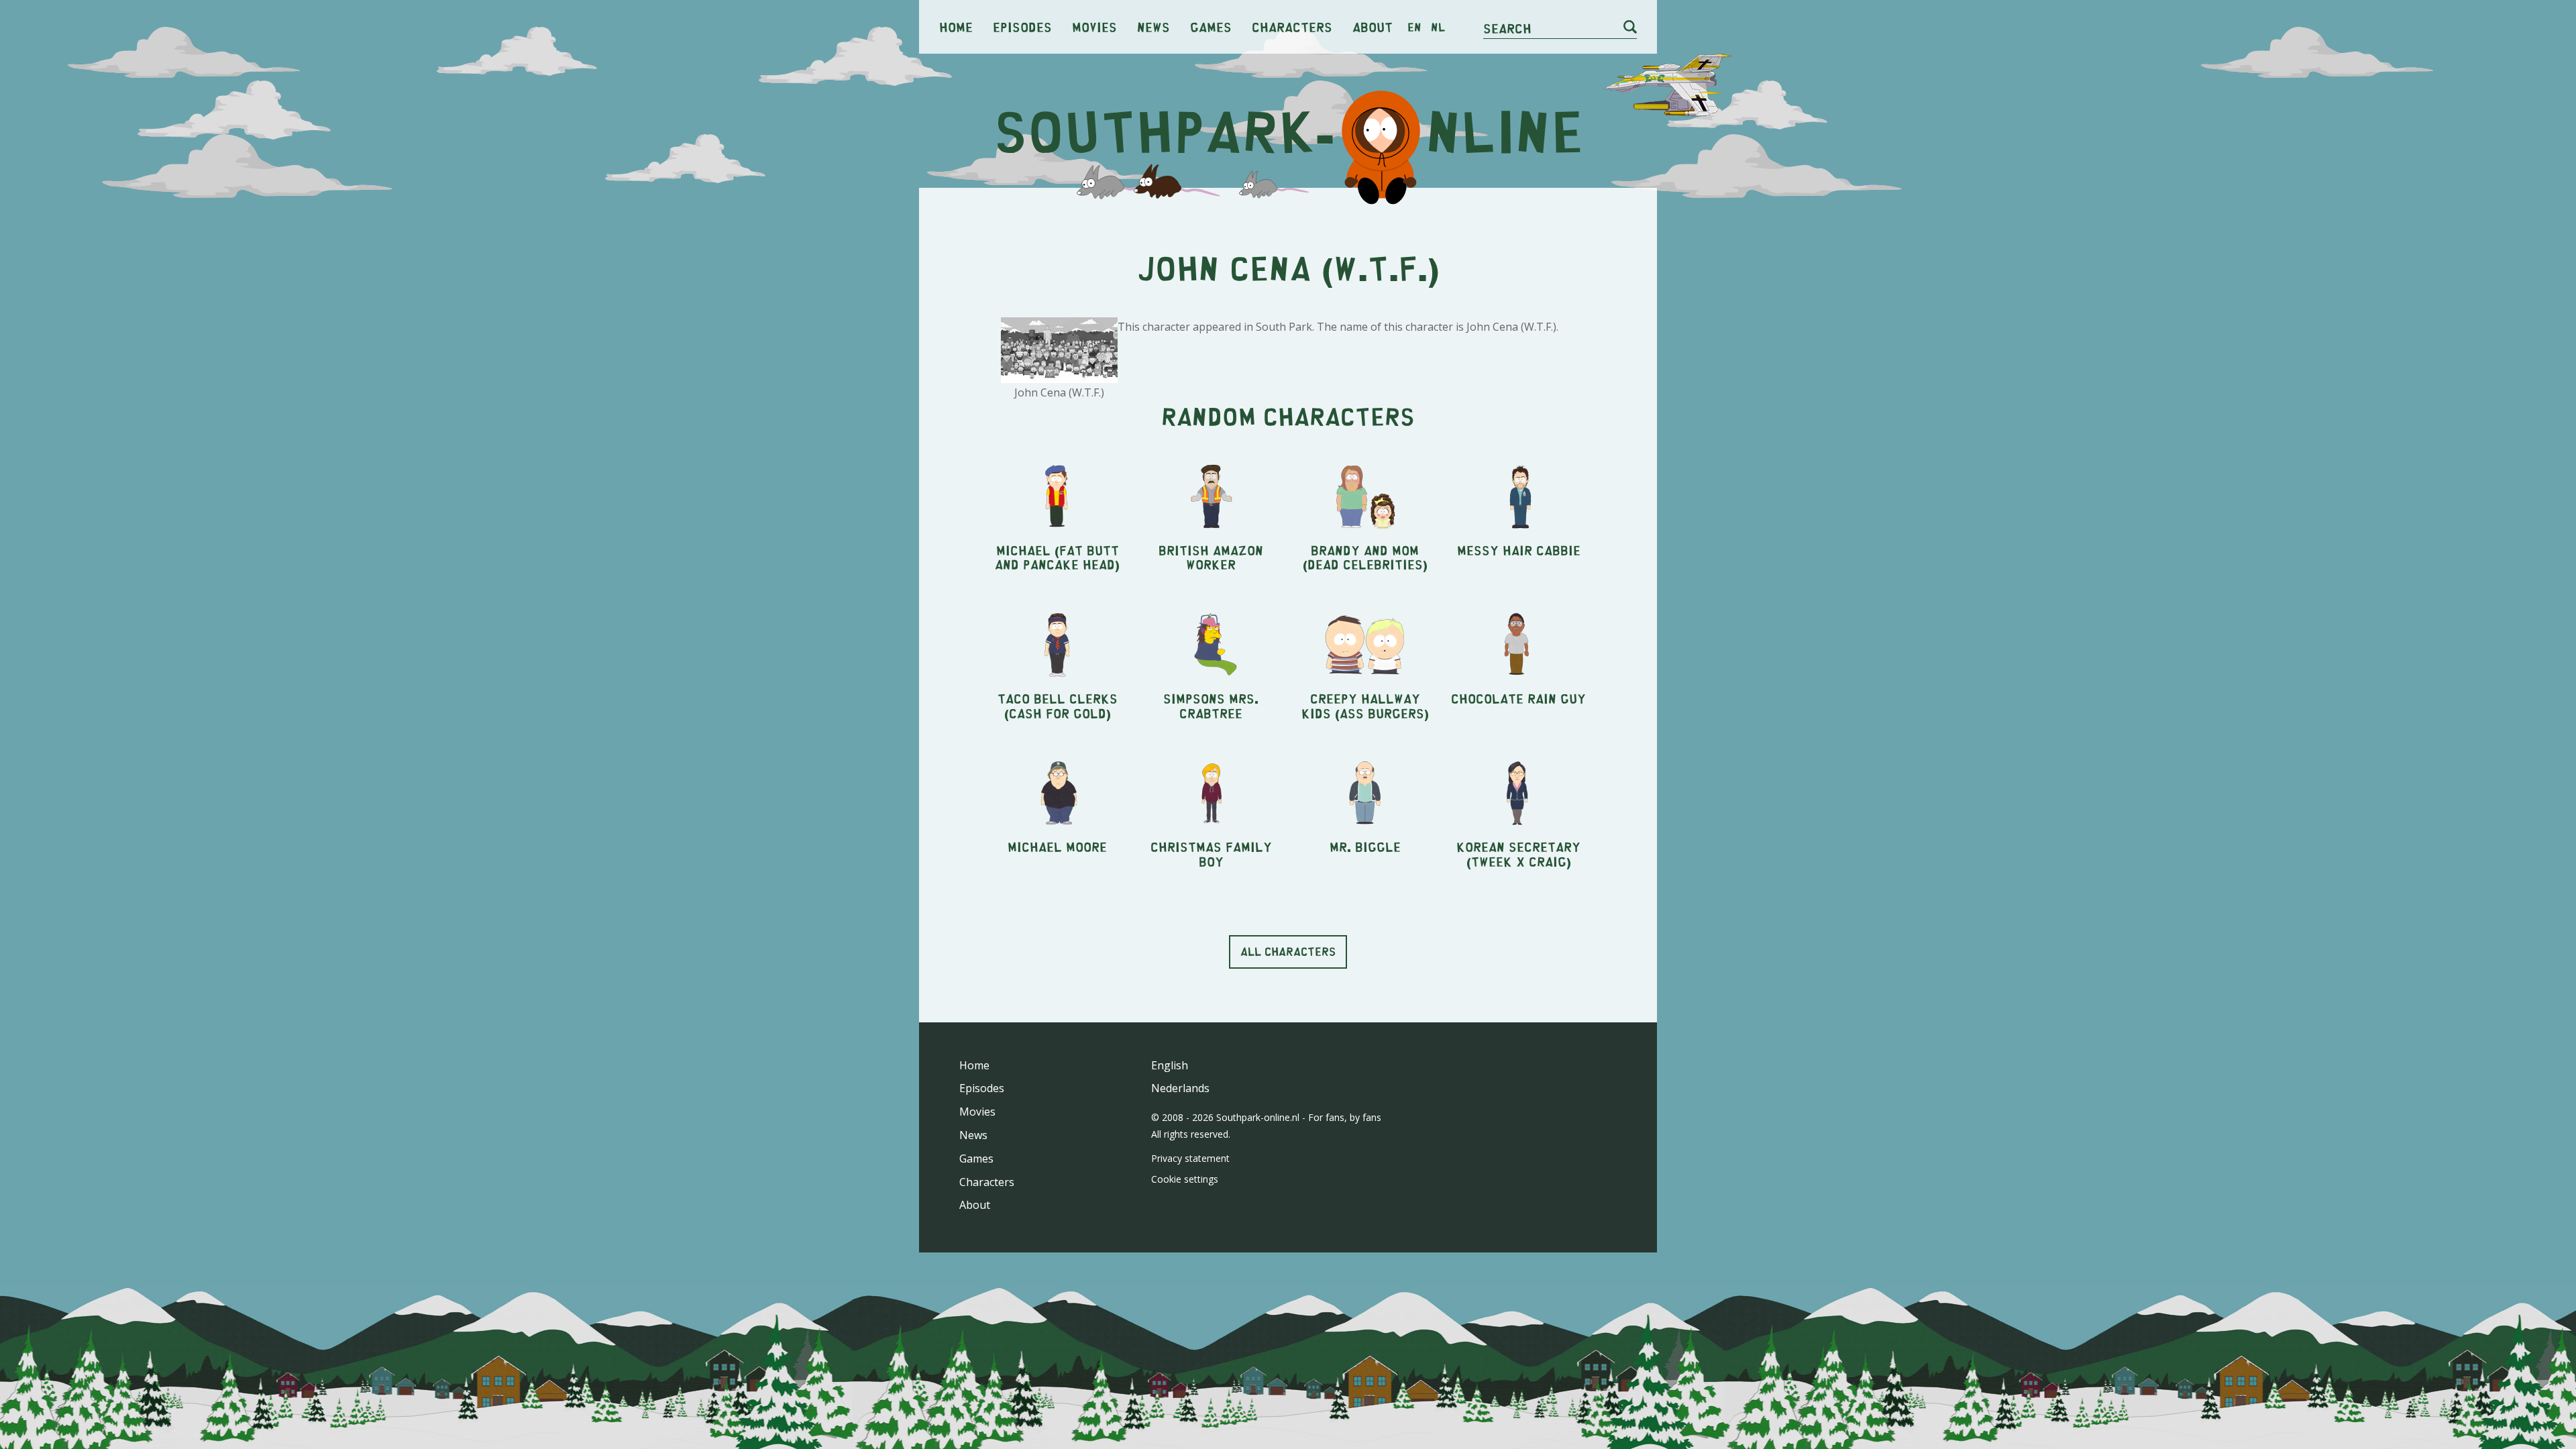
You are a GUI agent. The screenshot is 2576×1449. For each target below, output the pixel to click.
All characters (1288, 951)
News (1153, 26)
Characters (1292, 26)
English (1170, 1065)
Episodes (1022, 26)
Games (1211, 26)
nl (1438, 27)
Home (956, 26)
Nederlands (1180, 1088)
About (1373, 26)
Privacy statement (1190, 1158)
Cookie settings (1185, 1179)
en (1414, 27)
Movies (1094, 26)
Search (1507, 28)
